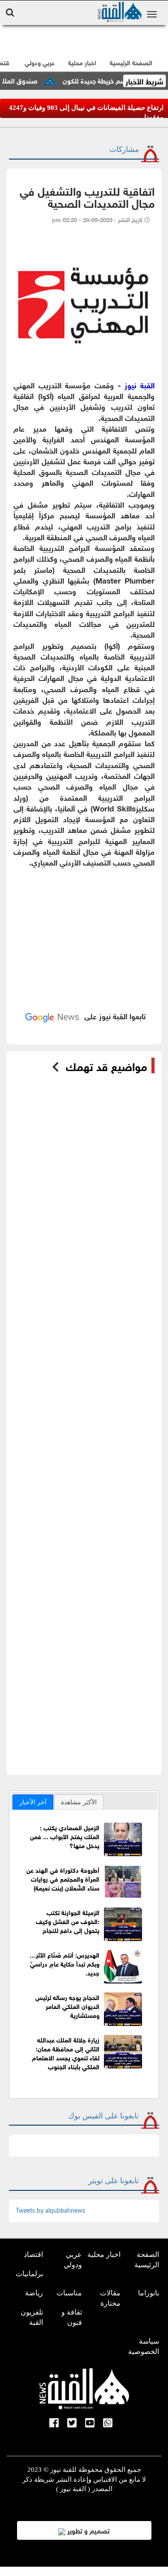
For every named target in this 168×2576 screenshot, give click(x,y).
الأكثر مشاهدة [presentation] (79, 1802)
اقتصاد (33, 2255)
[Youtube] (90, 2424)
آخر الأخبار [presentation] (33, 1802)
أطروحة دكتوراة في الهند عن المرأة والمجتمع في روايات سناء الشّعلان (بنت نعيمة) (63, 1878)
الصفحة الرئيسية (147, 2260)
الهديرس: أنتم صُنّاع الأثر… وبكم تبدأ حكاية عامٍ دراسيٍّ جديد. (65, 1963)
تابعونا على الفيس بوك (103, 2116)
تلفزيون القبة (32, 2317)
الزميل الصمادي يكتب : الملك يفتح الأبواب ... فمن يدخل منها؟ (65, 1836)
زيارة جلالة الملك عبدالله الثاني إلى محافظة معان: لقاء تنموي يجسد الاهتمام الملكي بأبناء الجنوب (66, 2053)
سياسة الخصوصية (144, 2346)
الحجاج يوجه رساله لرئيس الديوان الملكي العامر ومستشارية (67, 2006)
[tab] (33, 1802)
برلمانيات (29, 2274)
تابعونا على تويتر (114, 2181)
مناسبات (69, 2293)
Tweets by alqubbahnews (50, 2211)
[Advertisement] (84, 928)
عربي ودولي (40, 62)
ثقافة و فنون (72, 2317)
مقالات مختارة (110, 2298)
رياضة (34, 2293)
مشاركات (124, 149)
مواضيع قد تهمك (106, 1066)
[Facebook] (54, 2424)
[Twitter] (72, 2424)
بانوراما (149, 2293)
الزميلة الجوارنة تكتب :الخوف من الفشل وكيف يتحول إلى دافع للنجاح (68, 1921)
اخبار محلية (104, 2255)
